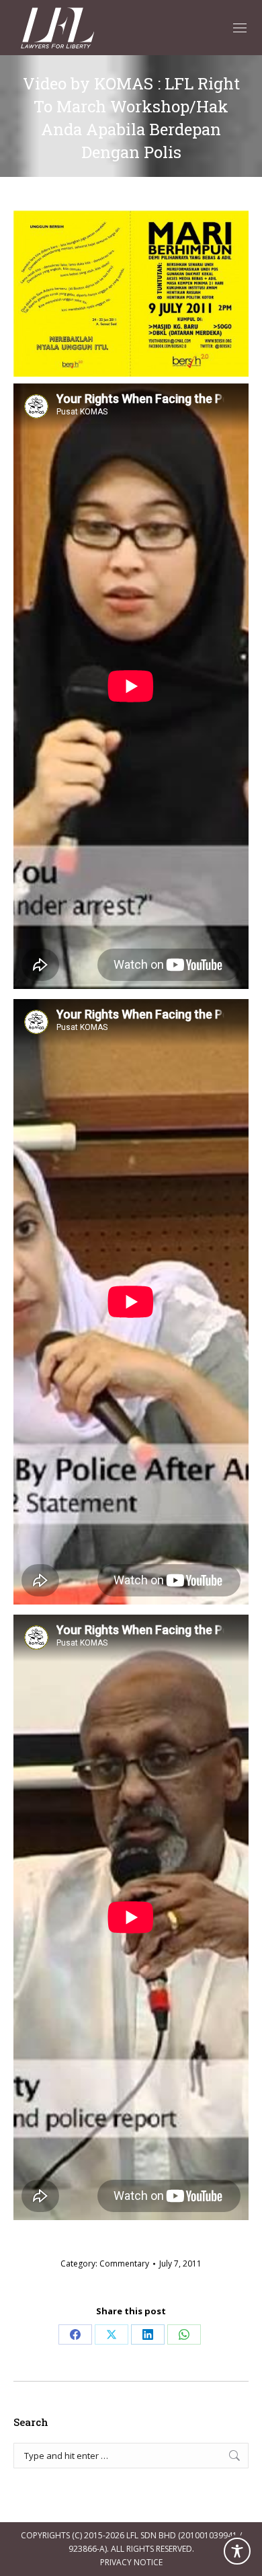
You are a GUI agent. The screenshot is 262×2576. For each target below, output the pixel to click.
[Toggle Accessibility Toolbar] (237, 2551)
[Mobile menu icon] (240, 28)
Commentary (124, 2264)
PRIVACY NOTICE (131, 2562)
